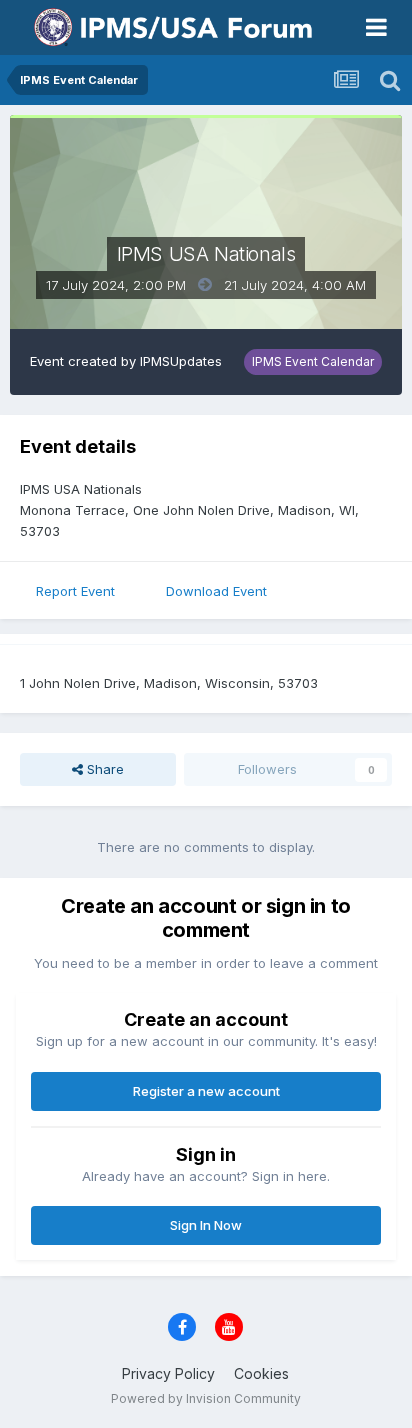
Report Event (75, 591)
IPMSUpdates (181, 361)
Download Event (216, 591)
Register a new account (206, 1091)
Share (103, 769)
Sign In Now (206, 1225)
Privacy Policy (168, 1373)
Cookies (261, 1373)
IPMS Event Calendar (313, 361)
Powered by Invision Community (206, 1398)
